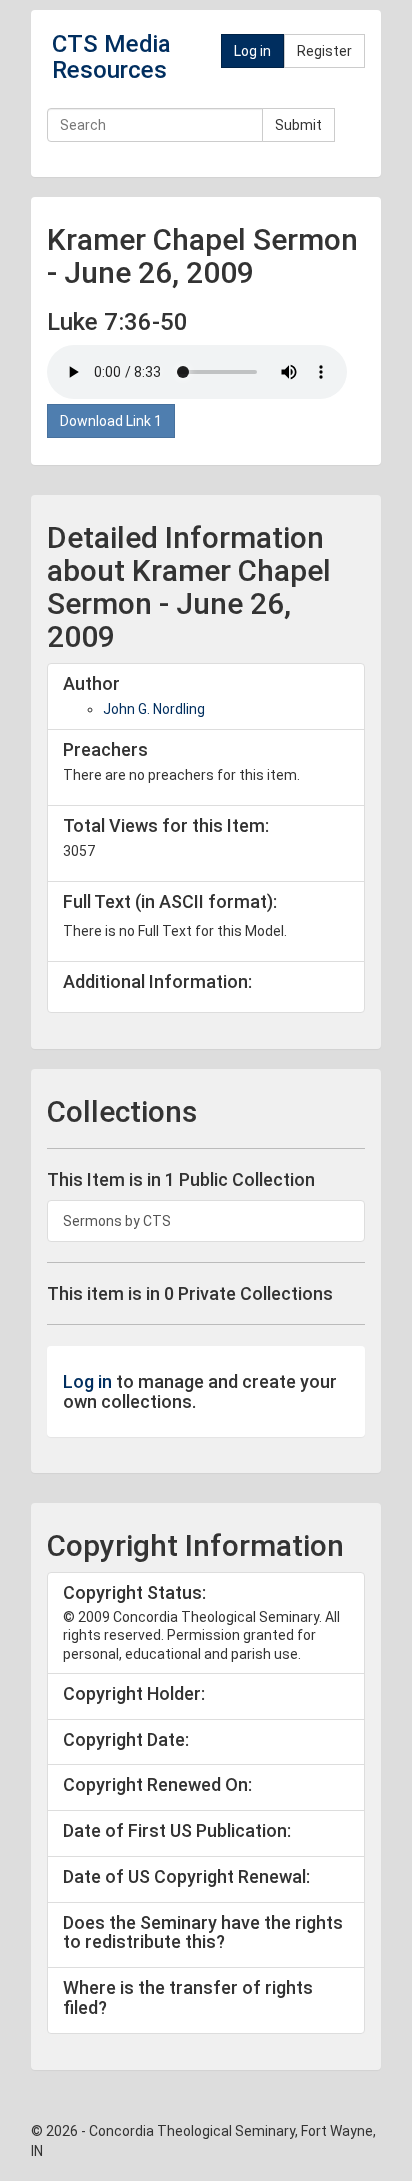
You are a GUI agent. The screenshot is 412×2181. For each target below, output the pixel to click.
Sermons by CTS (117, 1221)
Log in (252, 51)
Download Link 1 (111, 421)
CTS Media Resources (111, 57)
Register (324, 51)
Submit (298, 125)
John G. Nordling (154, 709)
